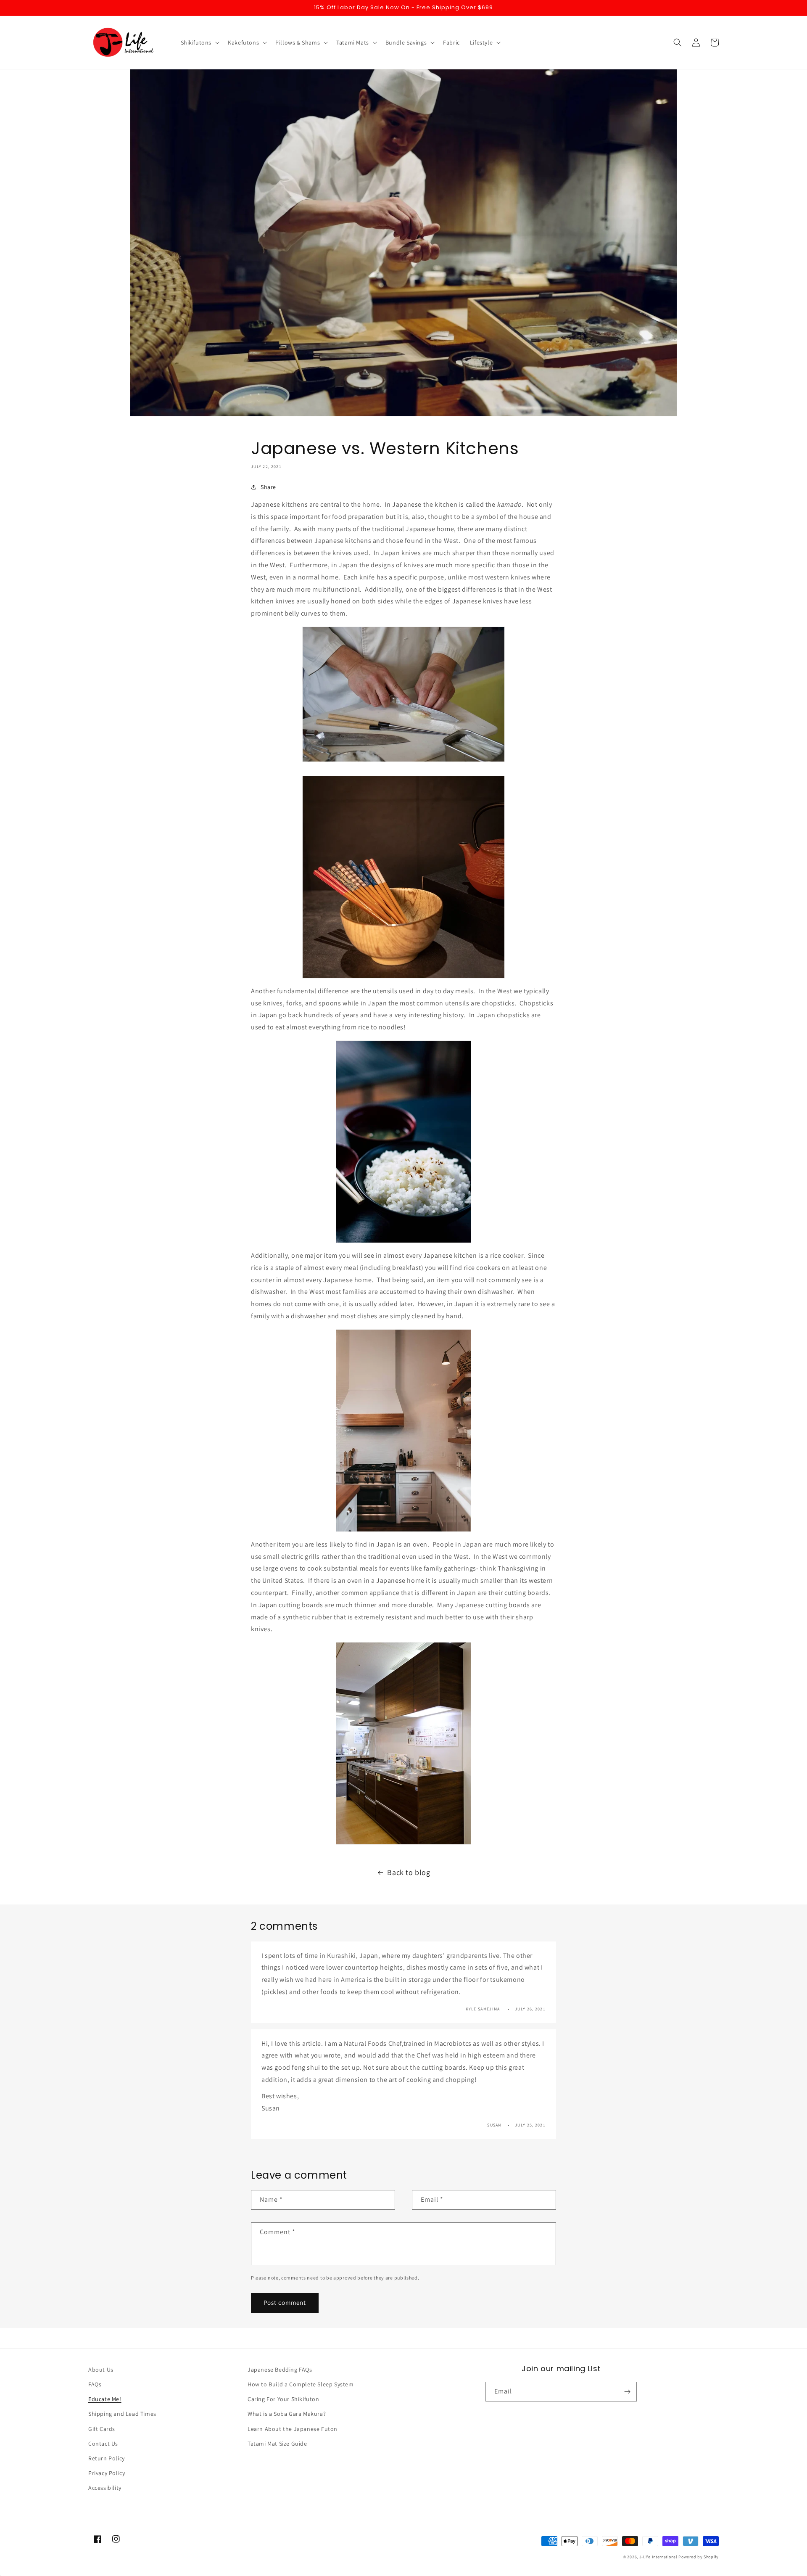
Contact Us (103, 2444)
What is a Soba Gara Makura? (287, 2414)
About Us (101, 2370)
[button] (199, 42)
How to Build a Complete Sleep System (301, 2384)
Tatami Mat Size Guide (277, 2444)
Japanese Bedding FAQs (280, 2370)
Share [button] (268, 487)
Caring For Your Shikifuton (284, 2399)
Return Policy (107, 2458)
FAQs (95, 2384)
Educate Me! (105, 2399)
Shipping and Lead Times (122, 2414)
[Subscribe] (627, 2392)
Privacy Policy (107, 2473)
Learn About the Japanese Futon (293, 2429)
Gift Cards (102, 2429)
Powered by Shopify (699, 2557)
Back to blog (409, 1872)
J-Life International (658, 2557)
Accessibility (105, 2488)
